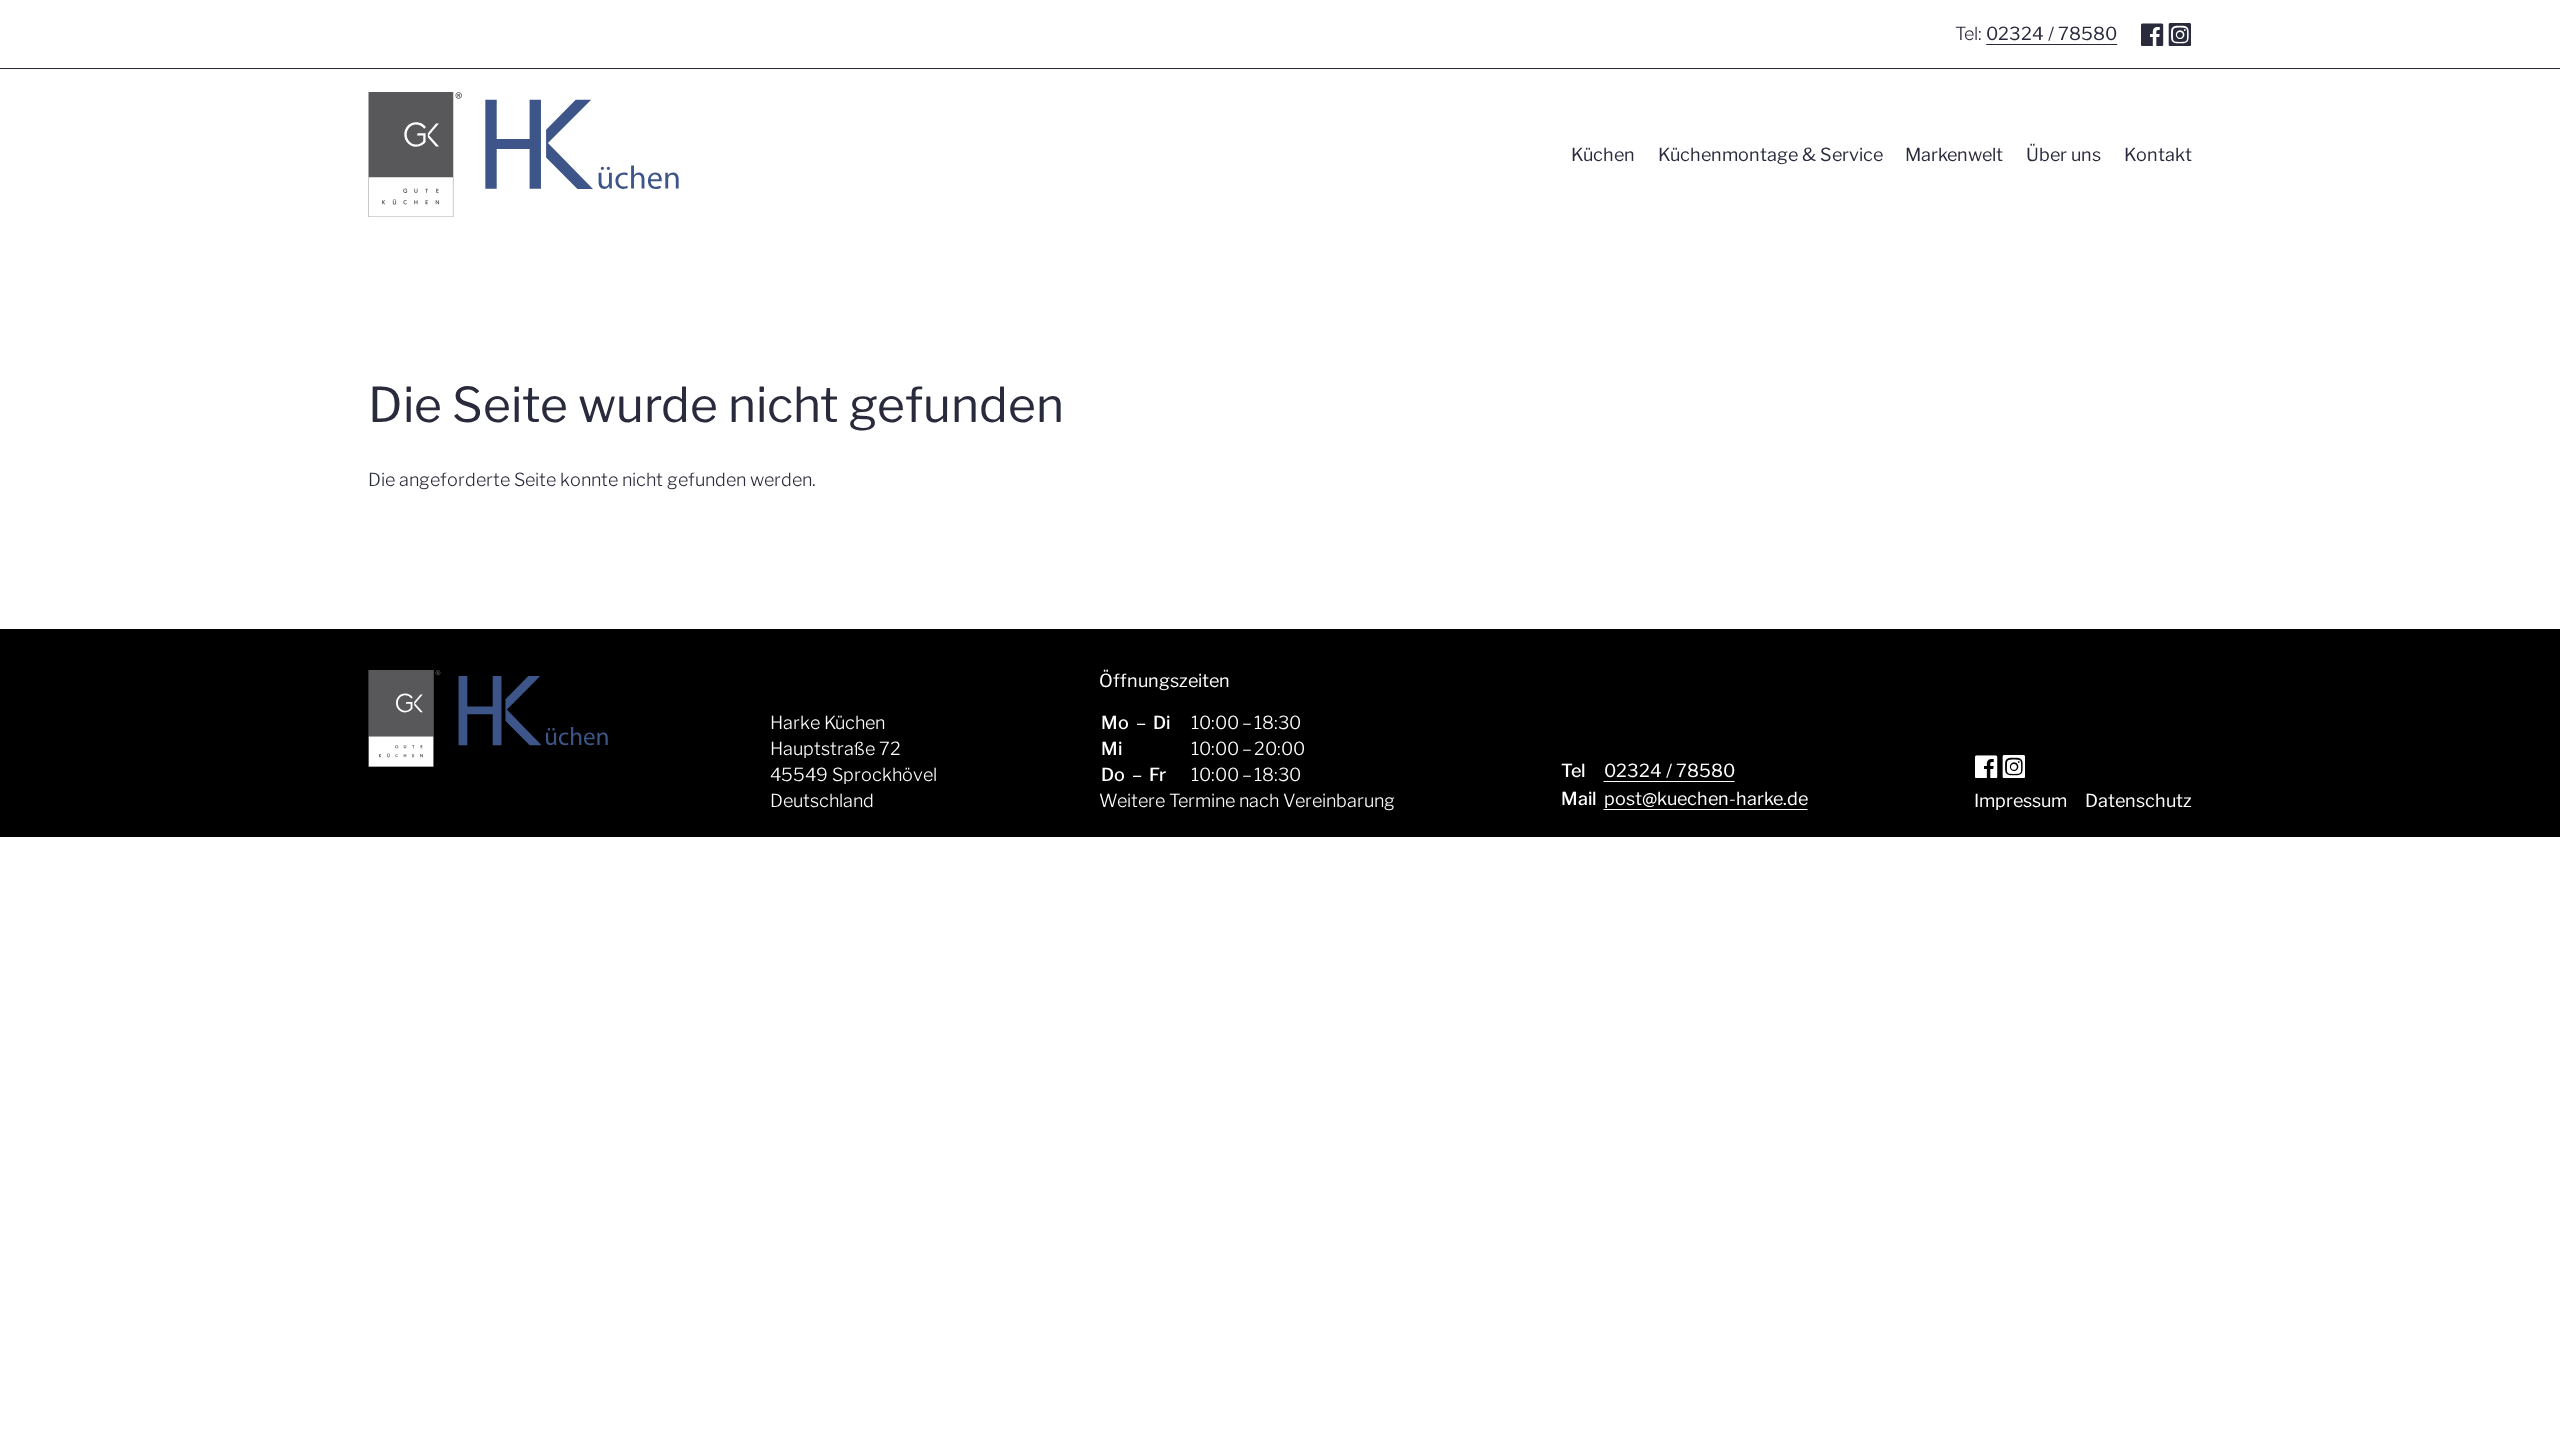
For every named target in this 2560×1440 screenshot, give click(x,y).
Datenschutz (2138, 800)
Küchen (1603, 154)
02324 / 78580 (2051, 33)
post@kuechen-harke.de (1706, 798)
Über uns (2063, 154)
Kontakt (2158, 154)
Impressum (2020, 800)
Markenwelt (1954, 154)
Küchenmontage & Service (1770, 154)
